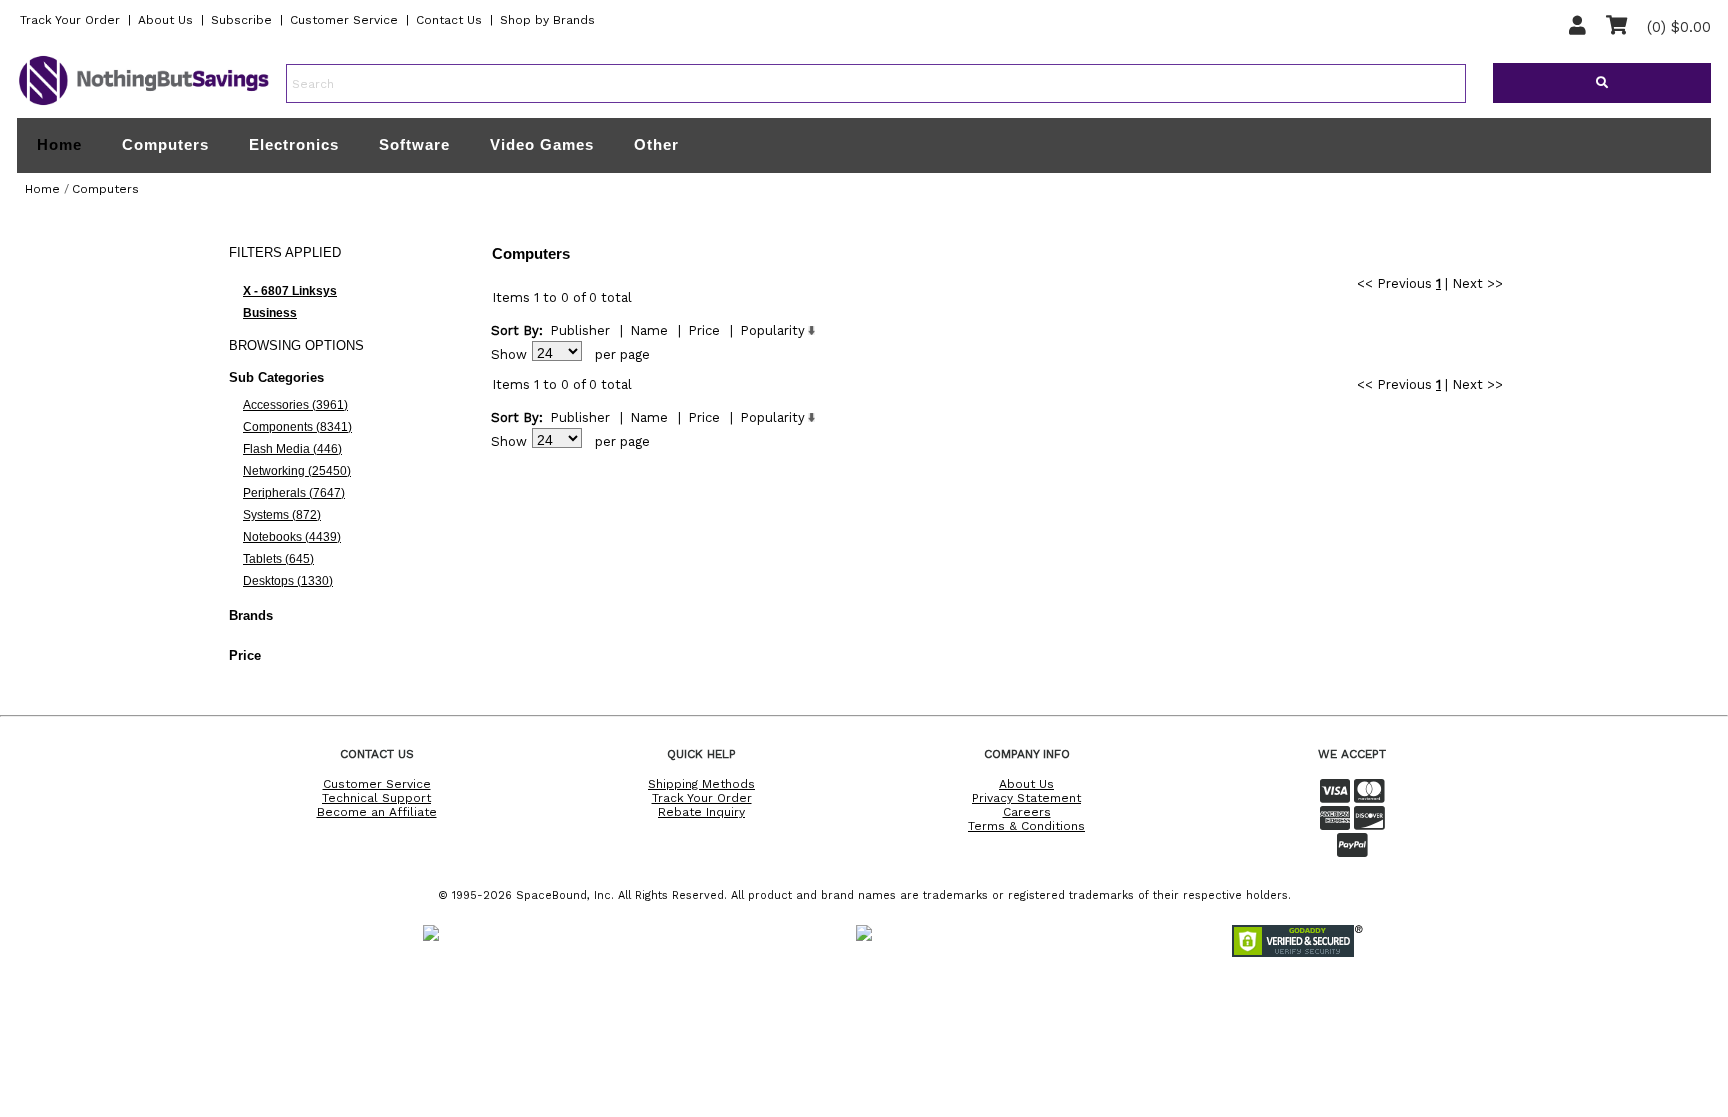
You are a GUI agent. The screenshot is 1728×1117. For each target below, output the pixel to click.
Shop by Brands (547, 20)
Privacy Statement (1026, 798)
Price (704, 330)
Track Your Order (70, 20)
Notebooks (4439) (292, 537)
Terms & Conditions (1026, 826)
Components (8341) (297, 427)
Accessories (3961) (295, 405)
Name (649, 330)
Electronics (294, 144)
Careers (1027, 812)
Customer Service (344, 20)
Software (414, 144)
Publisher (580, 330)
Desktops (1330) (288, 581)
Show (509, 354)
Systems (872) (282, 515)
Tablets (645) (278, 559)
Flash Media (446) (292, 449)
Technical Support (376, 798)
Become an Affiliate (377, 812)
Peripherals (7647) (294, 493)
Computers (165, 144)
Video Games (542, 144)
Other (656, 144)
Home (59, 145)
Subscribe (241, 20)
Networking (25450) (297, 471)
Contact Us (449, 20)
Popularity (772, 330)
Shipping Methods (701, 784)
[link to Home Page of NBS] (144, 104)
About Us (165, 20)
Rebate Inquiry (701, 812)
